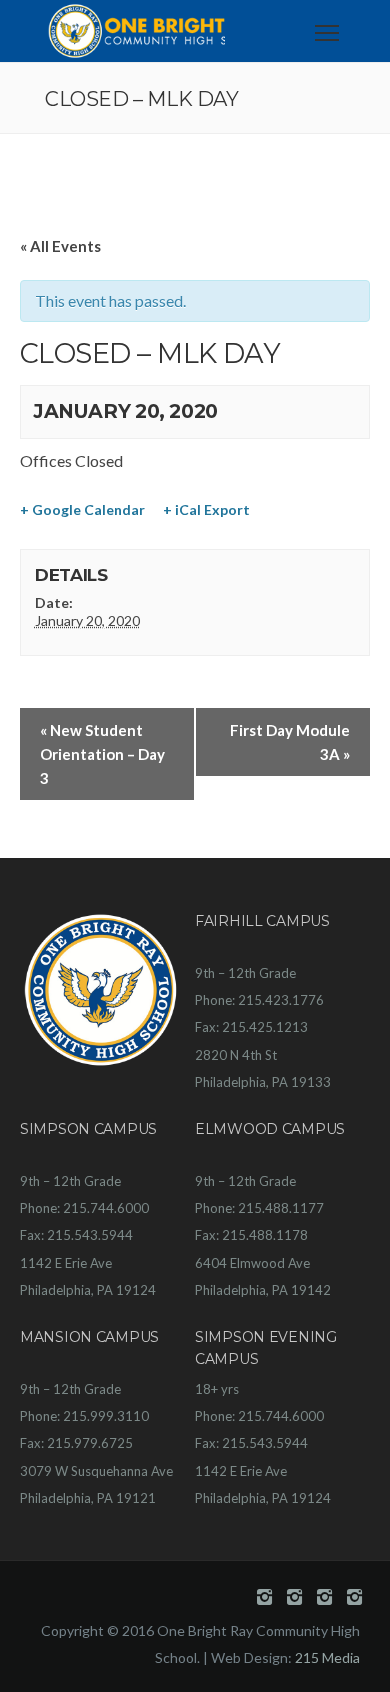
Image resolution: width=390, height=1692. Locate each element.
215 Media (327, 1657)
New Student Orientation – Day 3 (102, 754)
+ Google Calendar (82, 509)
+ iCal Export (206, 509)
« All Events (60, 246)
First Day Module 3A (290, 742)
